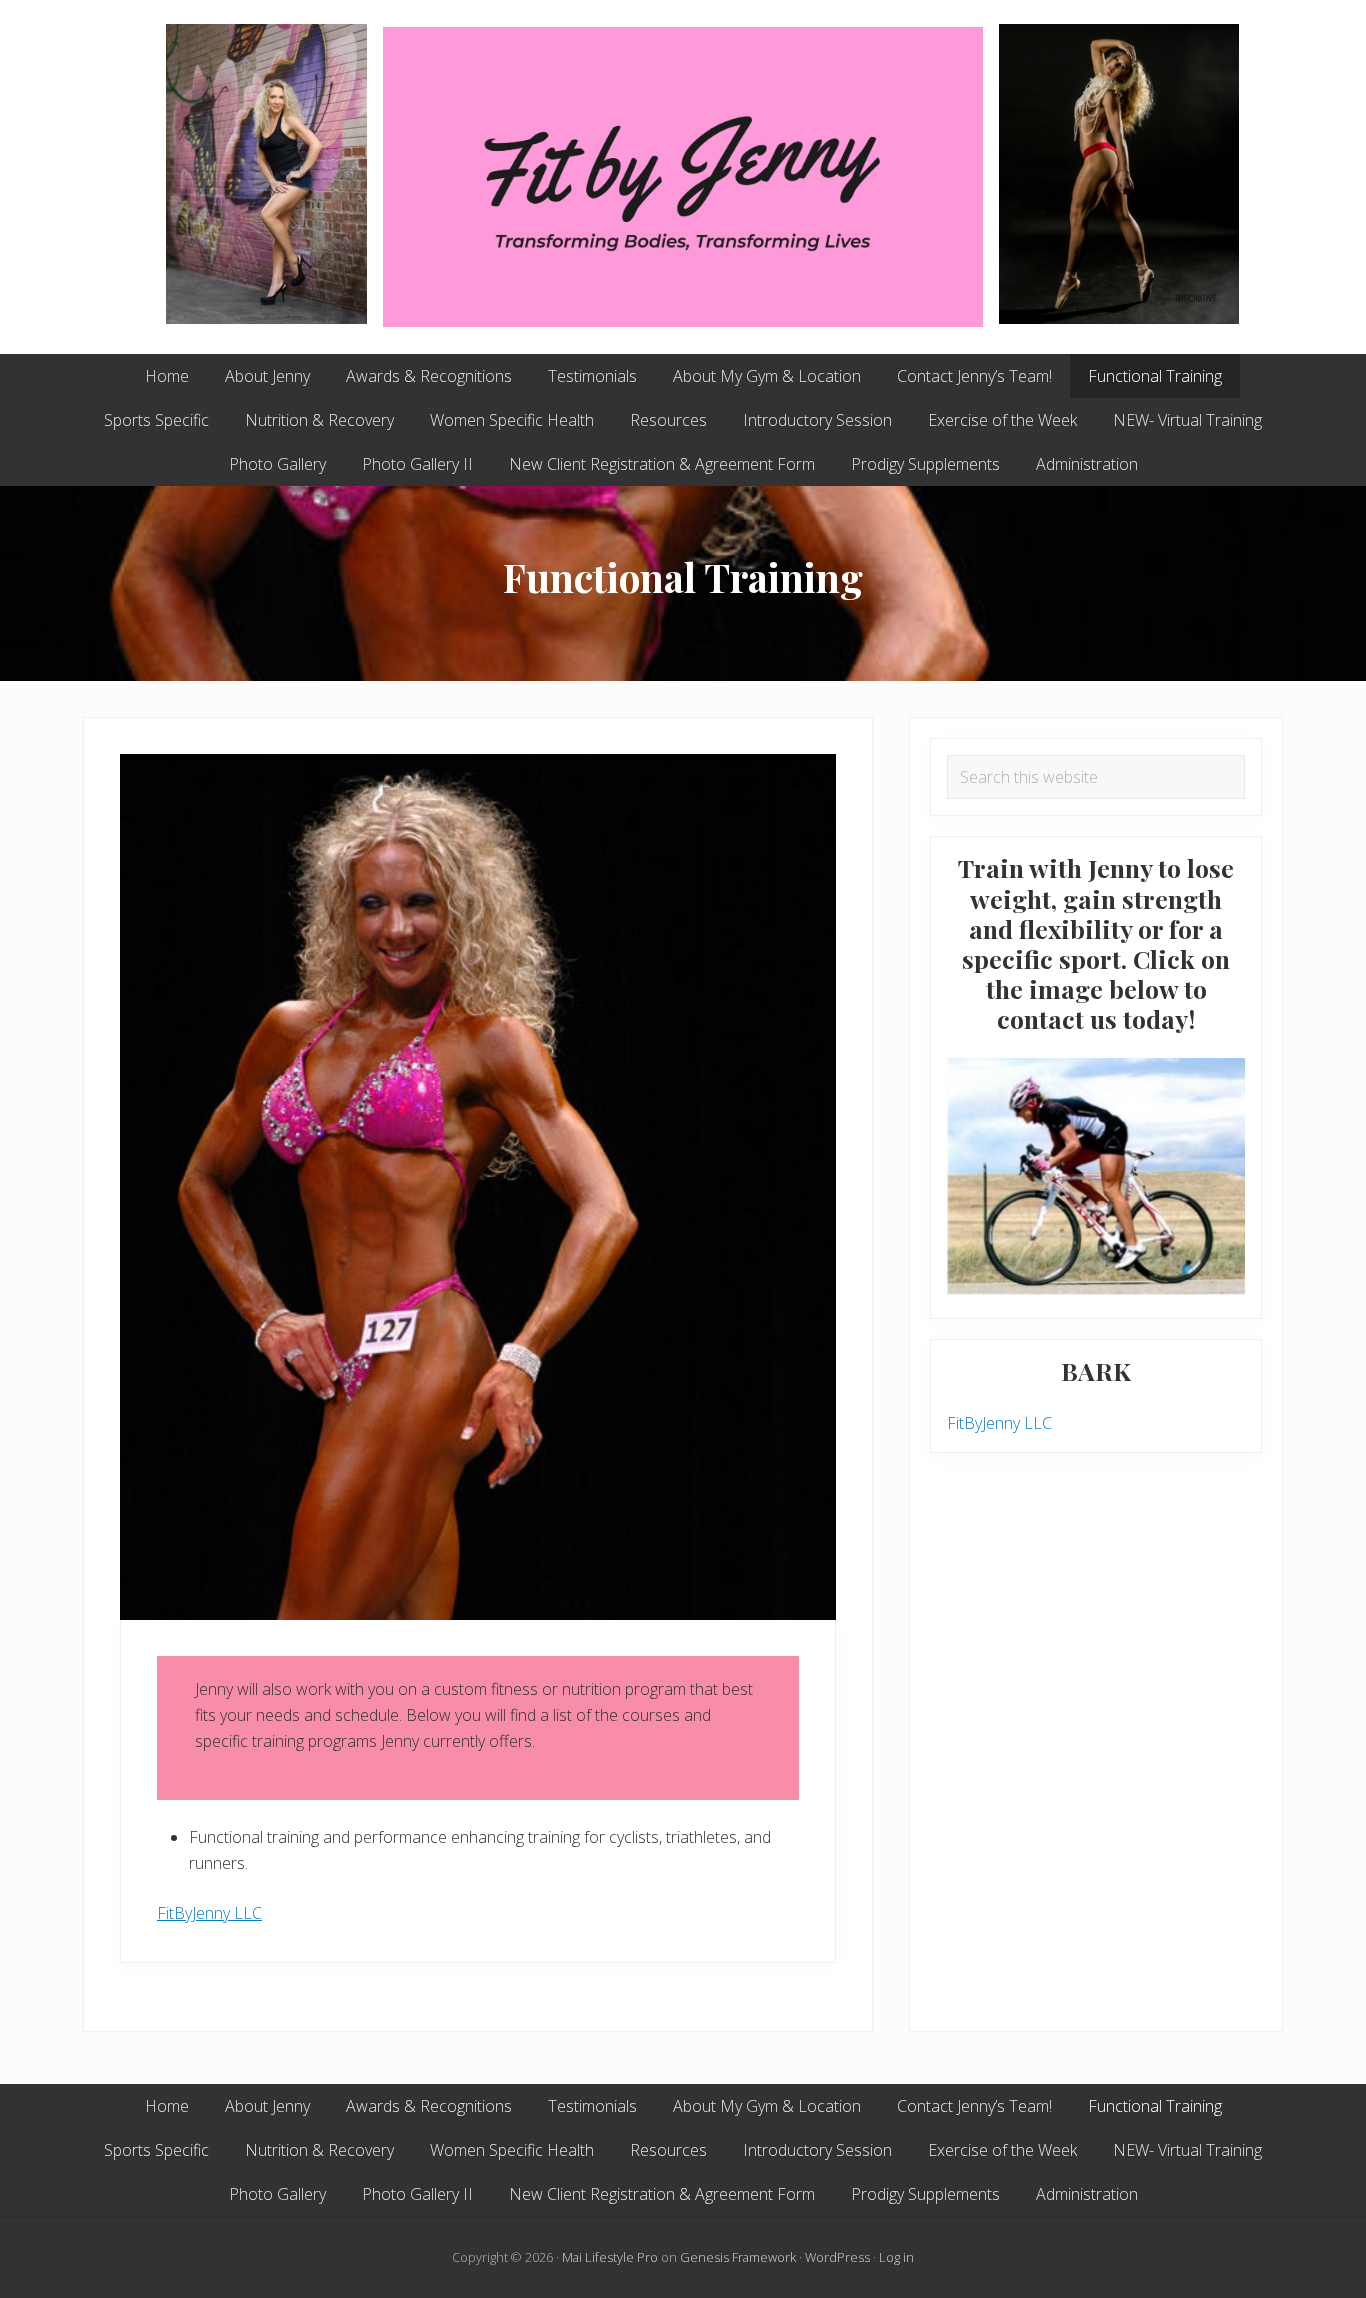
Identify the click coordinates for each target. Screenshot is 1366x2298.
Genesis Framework (738, 2257)
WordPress (837, 2257)
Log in (896, 2257)
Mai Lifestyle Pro (610, 2257)
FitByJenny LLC (209, 1913)
